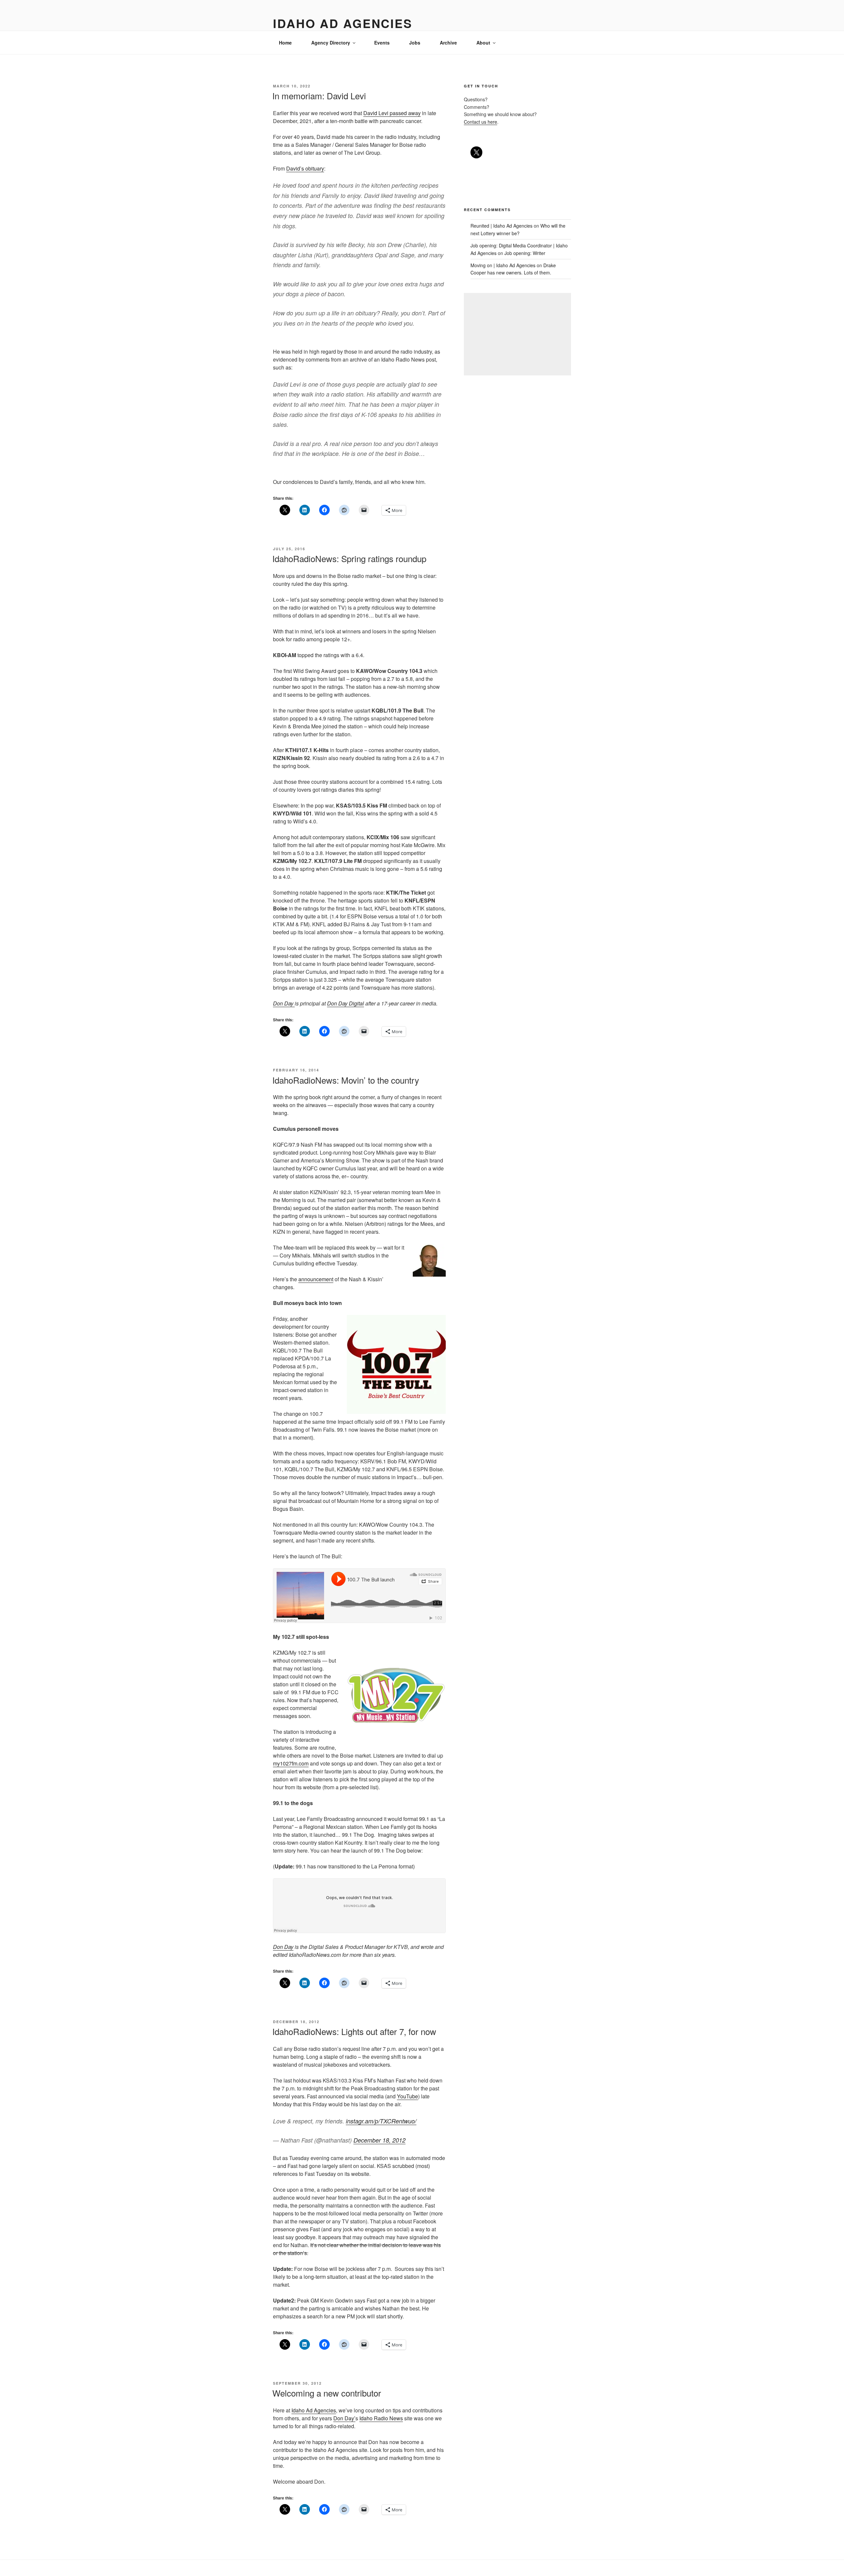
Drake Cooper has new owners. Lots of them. (513, 269)
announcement (316, 1279)
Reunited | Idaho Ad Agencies (501, 226)
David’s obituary (305, 168)
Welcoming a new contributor (327, 2393)
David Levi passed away (392, 113)
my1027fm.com (291, 1763)
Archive (448, 43)
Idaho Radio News (381, 2418)
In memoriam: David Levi (319, 95)
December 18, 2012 (379, 2140)
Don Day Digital (346, 1003)
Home (285, 43)
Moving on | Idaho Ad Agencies (503, 265)
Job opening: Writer (525, 253)
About (483, 43)
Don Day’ (344, 2418)
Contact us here (481, 122)
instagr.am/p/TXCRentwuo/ (381, 2121)
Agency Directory (331, 43)
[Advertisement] (517, 334)
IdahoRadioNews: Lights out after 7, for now (354, 2031)
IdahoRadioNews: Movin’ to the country (346, 1080)
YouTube (407, 2096)
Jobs (415, 43)
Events (382, 43)
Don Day (284, 1003)
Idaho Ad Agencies (343, 23)
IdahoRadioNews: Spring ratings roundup (349, 558)
